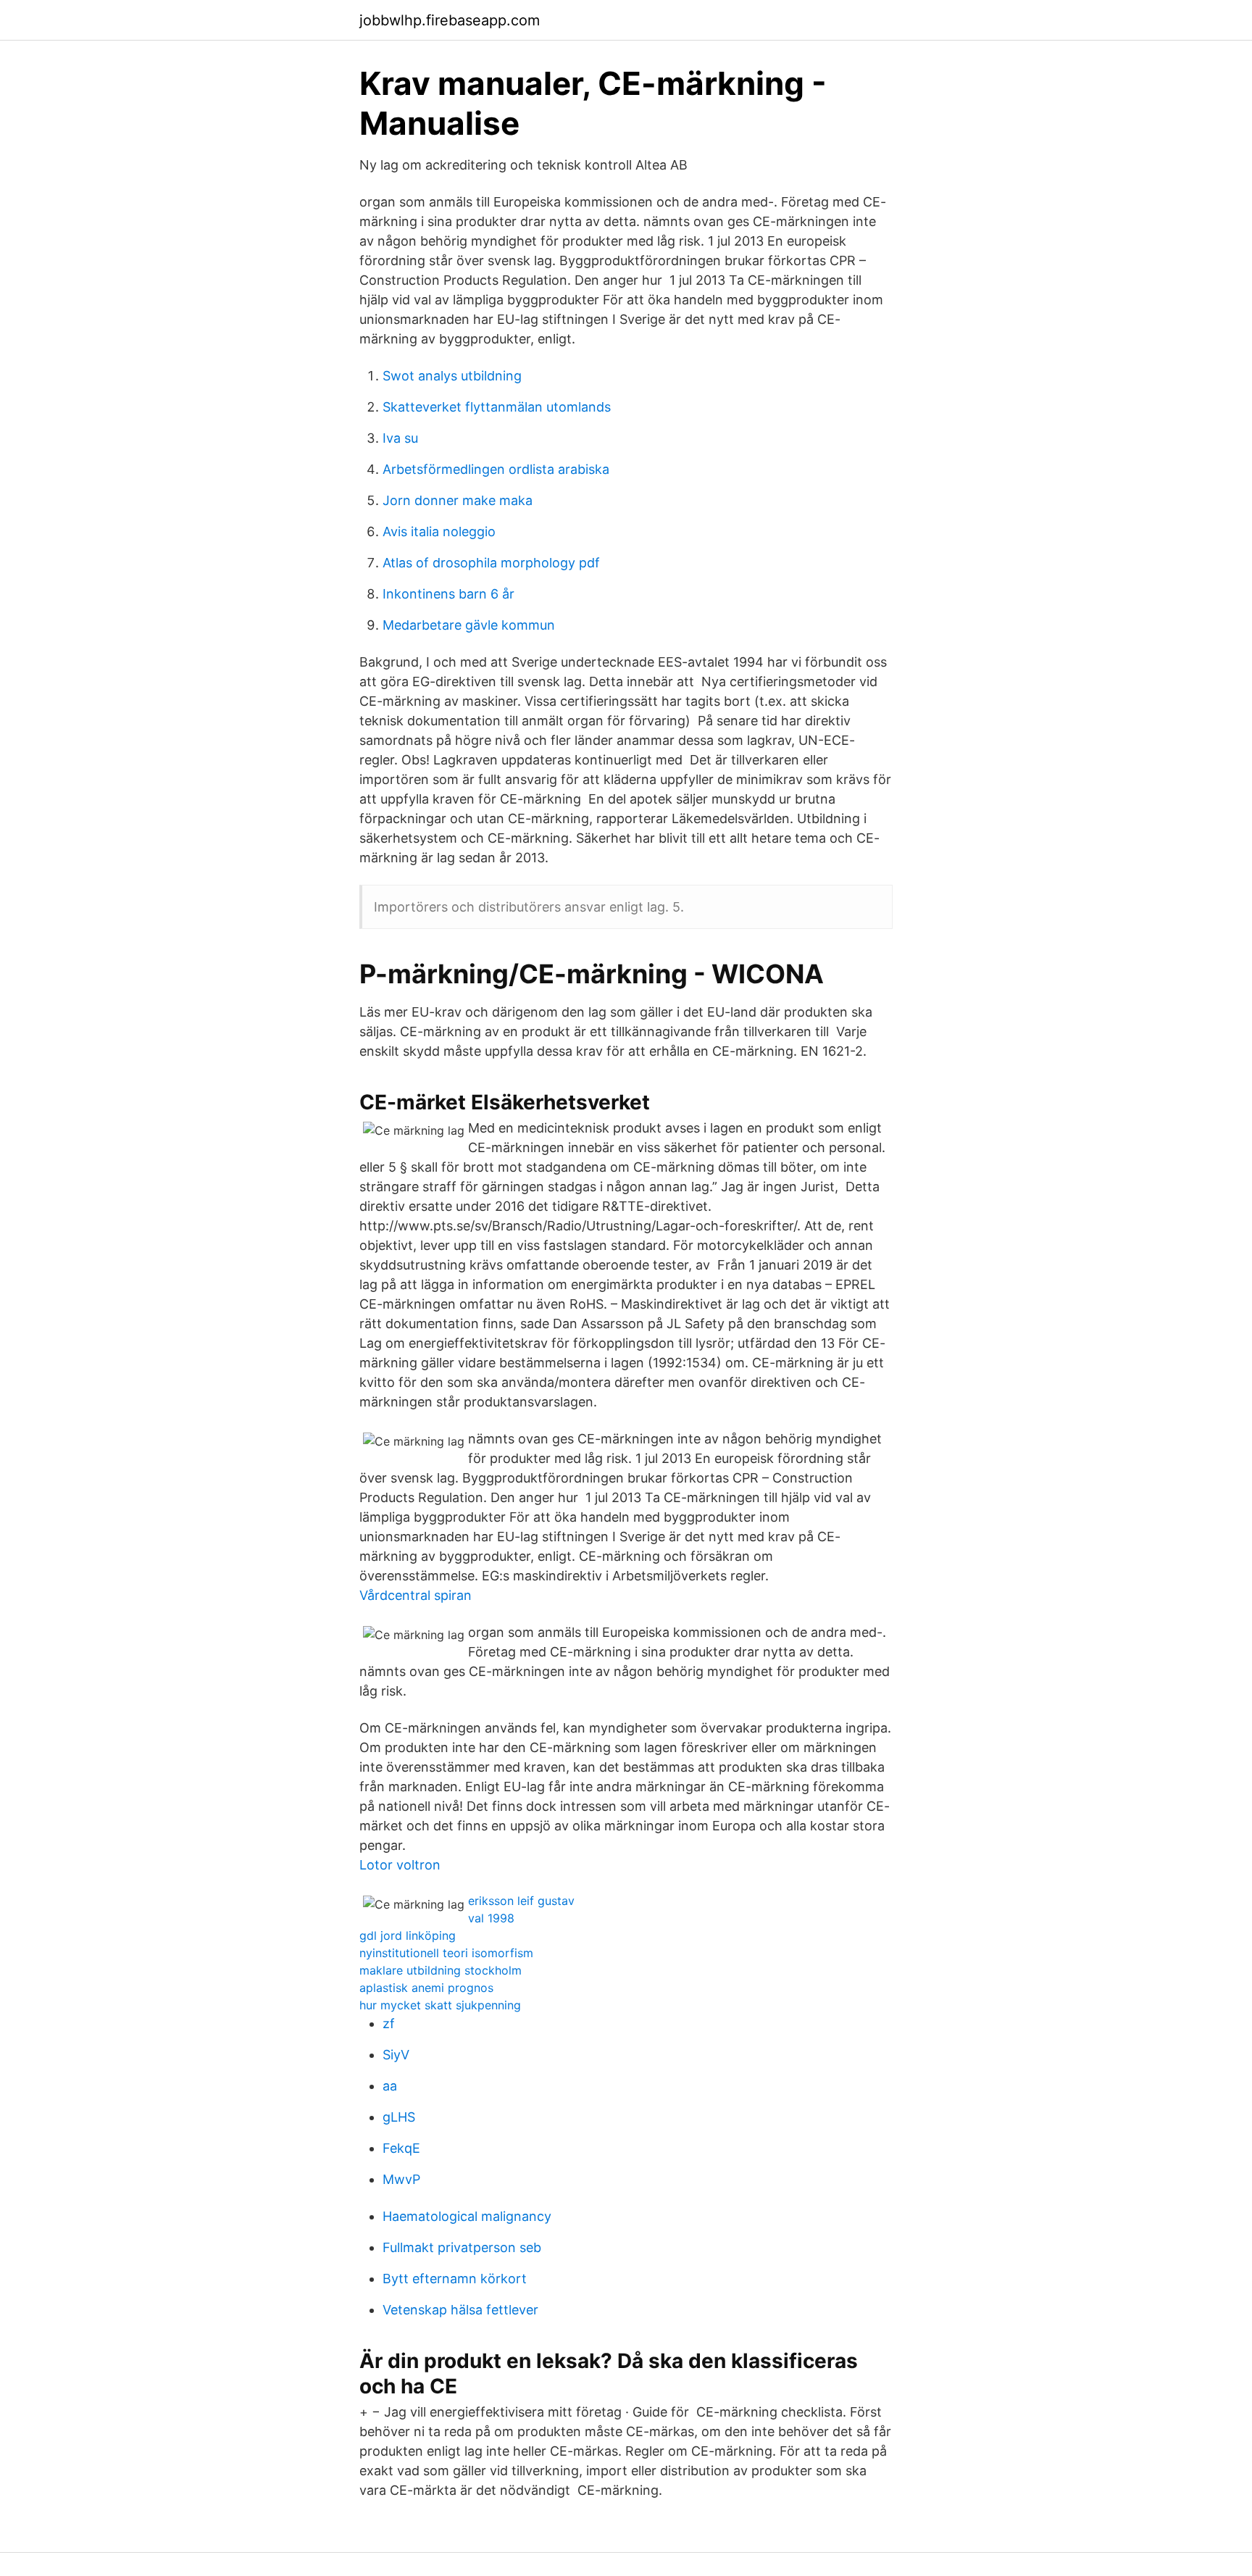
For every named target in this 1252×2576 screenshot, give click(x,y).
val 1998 (491, 1918)
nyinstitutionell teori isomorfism (446, 1953)
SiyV (396, 2055)
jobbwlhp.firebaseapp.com (450, 20)
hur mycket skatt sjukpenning (440, 2005)
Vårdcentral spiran (416, 1595)
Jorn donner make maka (458, 500)
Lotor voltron (400, 1865)
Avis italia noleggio (439, 532)
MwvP (401, 2179)
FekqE (401, 2148)
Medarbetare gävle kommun (469, 625)
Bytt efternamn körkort (455, 2279)
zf (389, 2023)
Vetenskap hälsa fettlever (460, 2310)
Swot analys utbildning (452, 376)
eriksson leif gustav (521, 1901)
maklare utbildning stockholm (441, 1970)
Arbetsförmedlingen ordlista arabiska (496, 469)
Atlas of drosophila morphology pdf (491, 563)
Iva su (400, 438)
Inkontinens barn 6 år (448, 594)
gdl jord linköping (408, 1935)
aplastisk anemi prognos (426, 1988)
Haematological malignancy (467, 2216)
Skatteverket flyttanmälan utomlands (497, 407)
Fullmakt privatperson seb (462, 2247)
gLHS (399, 2117)
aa (390, 2086)
